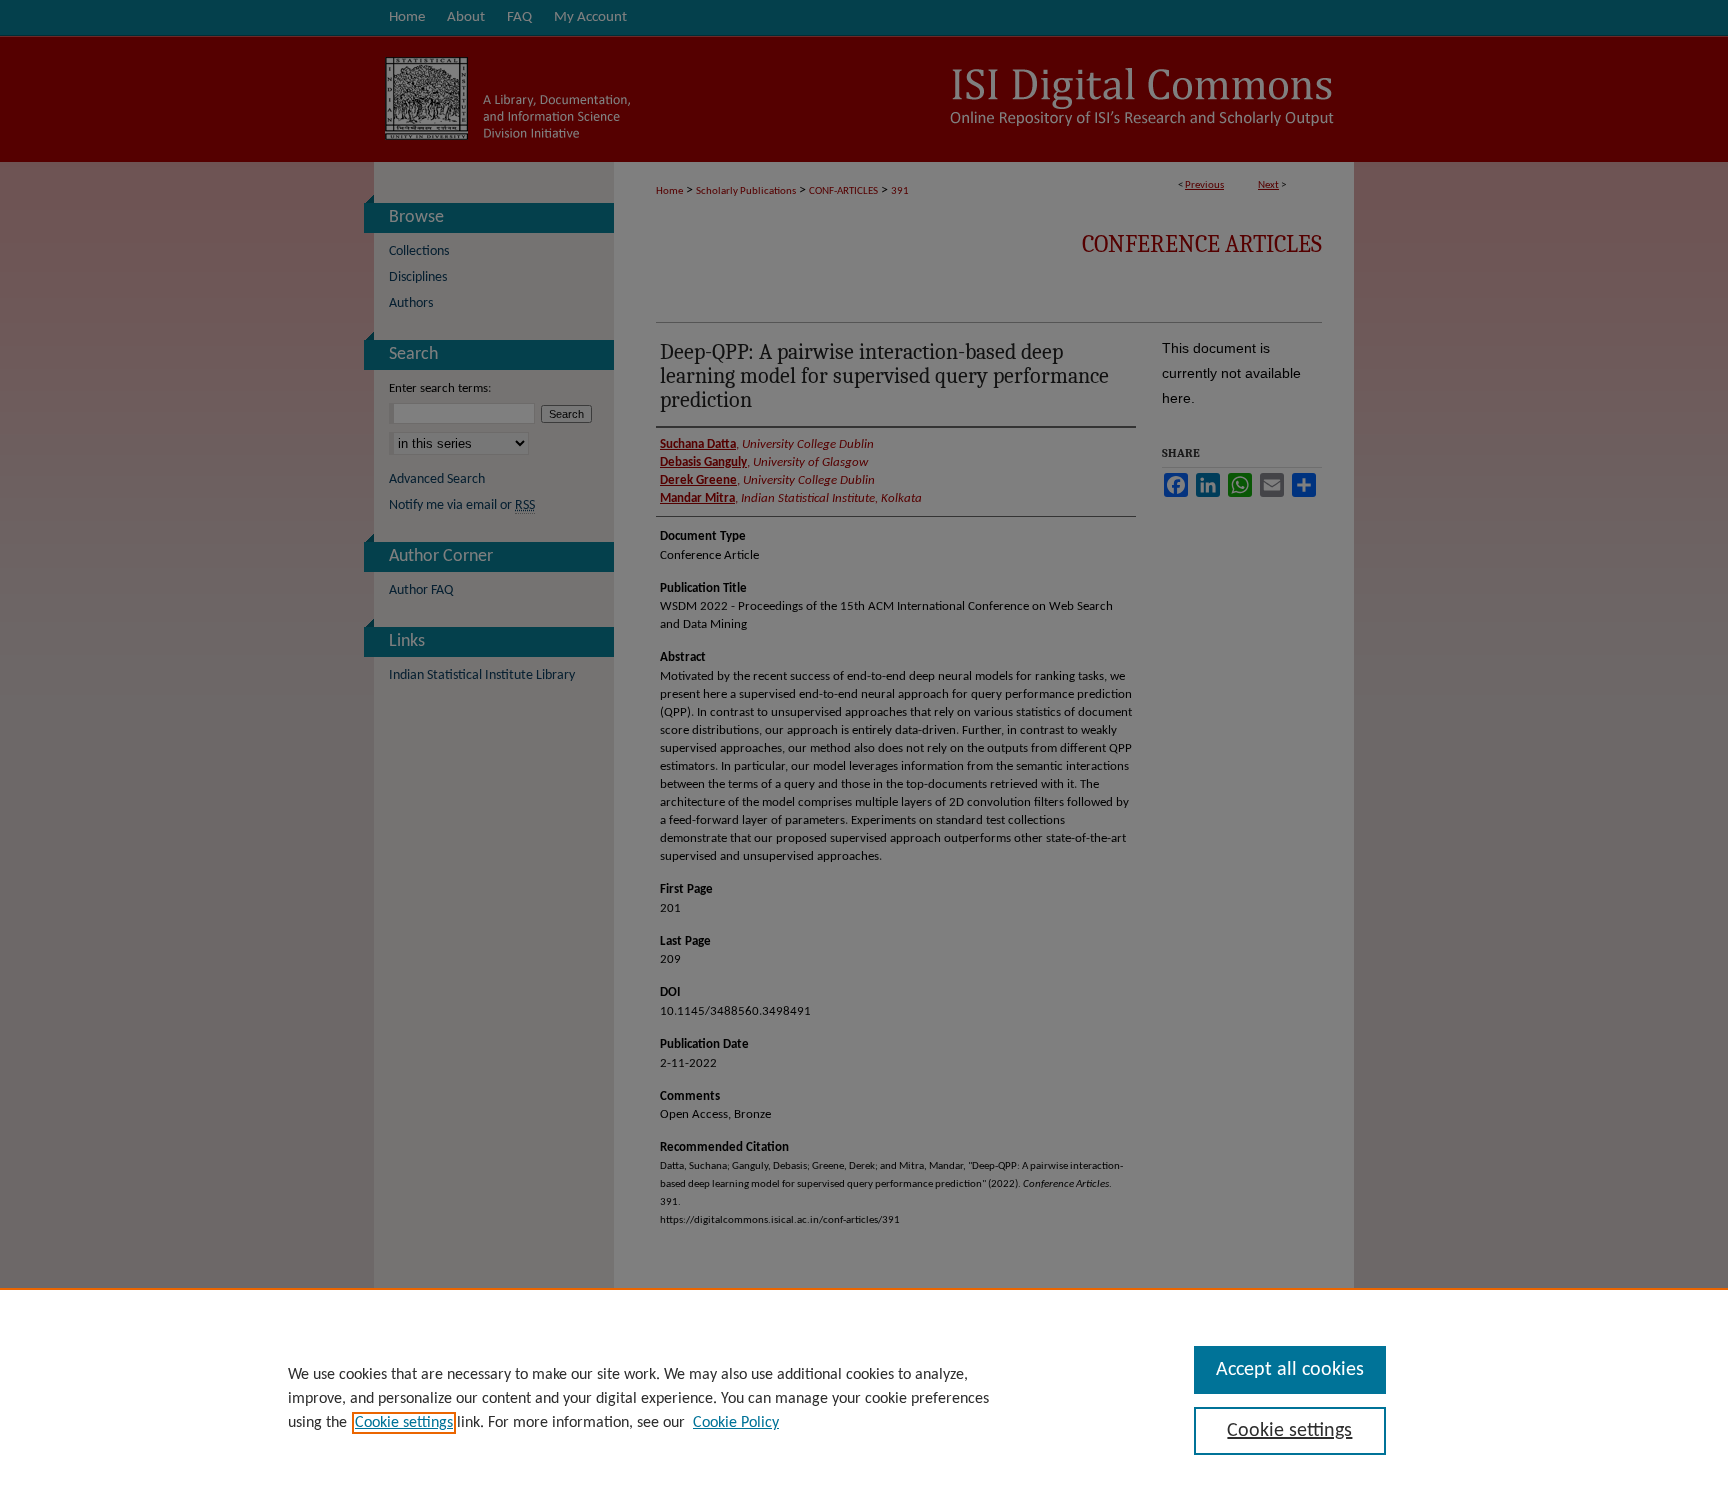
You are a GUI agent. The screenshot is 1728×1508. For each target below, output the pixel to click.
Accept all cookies (1290, 1370)
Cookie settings (404, 1423)
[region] (864, 1398)
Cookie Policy (736, 1423)
